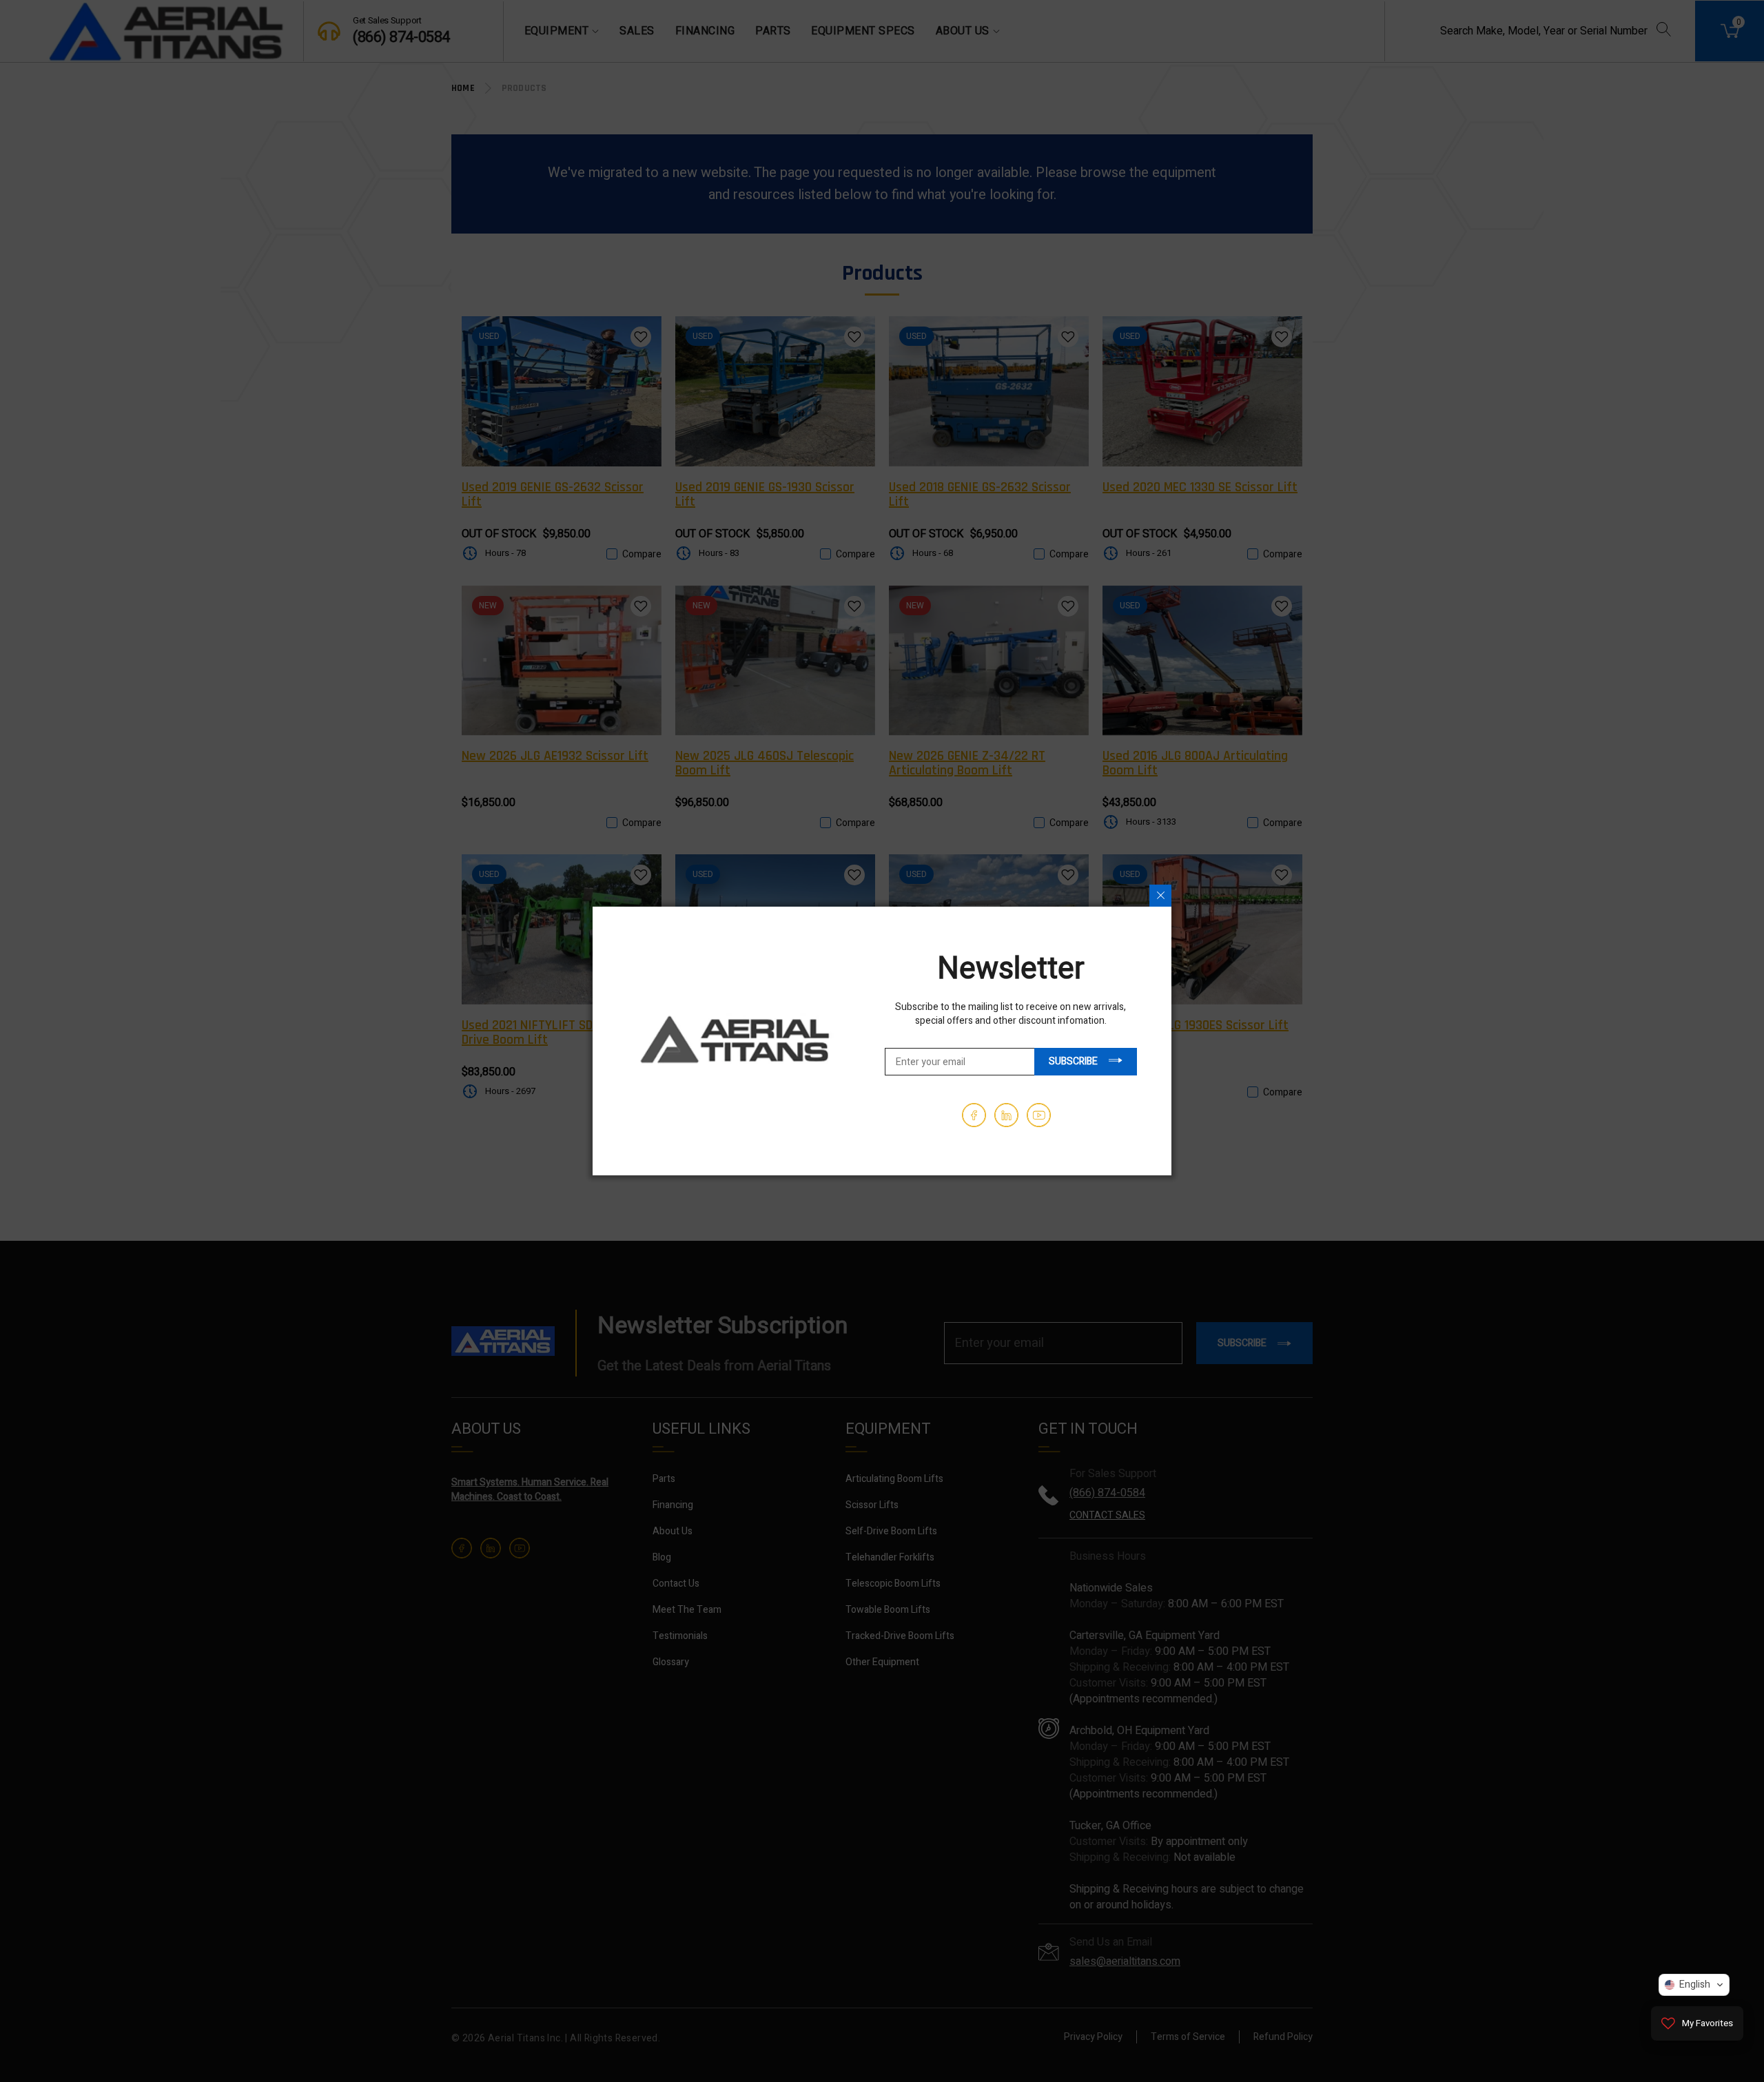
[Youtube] (1039, 1115)
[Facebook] (974, 1115)
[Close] (1160, 896)
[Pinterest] (1006, 1115)
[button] (1694, 1985)
